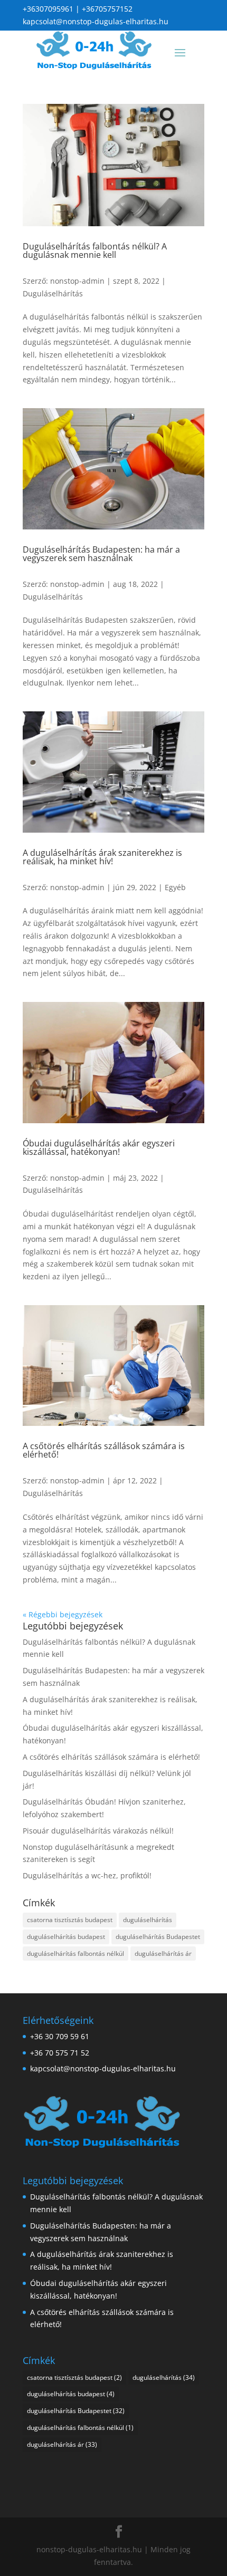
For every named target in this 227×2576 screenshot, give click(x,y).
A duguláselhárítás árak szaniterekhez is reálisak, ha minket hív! (102, 857)
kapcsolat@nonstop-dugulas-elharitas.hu (96, 21)
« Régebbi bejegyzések (63, 1614)
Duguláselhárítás (53, 293)
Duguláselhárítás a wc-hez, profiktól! (87, 1875)
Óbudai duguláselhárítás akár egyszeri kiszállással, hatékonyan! (99, 1147)
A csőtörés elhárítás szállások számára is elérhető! (104, 1450)
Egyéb (175, 887)
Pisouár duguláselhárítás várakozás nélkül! (98, 1831)
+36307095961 (48, 9)
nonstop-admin (77, 281)
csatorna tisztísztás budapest (70, 1920)
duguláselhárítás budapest (66, 1937)
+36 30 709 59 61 (60, 2036)
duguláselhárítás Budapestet (158, 1937)
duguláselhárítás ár (163, 1953)
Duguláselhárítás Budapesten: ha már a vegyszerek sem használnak (101, 554)
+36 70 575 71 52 (60, 2053)
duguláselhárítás (148, 1920)
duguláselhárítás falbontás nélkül (75, 1953)
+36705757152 (107, 9)
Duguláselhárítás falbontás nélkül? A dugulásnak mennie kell (95, 250)
